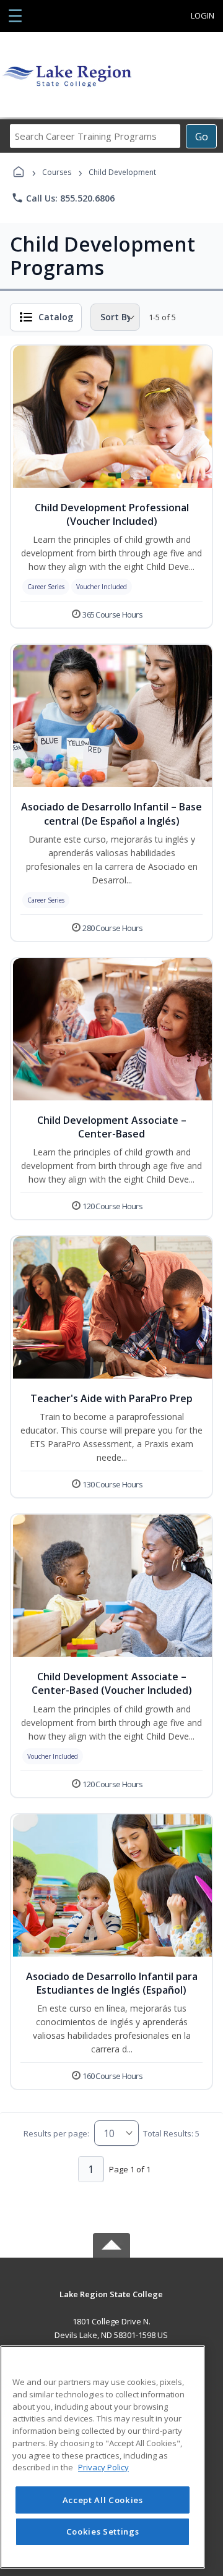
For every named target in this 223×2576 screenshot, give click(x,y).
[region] (103, 2457)
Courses (57, 172)
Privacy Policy (103, 2467)
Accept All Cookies (103, 2500)
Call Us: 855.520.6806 (63, 198)
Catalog (56, 317)
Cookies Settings (103, 2531)
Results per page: (56, 2133)
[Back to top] (111, 2303)
